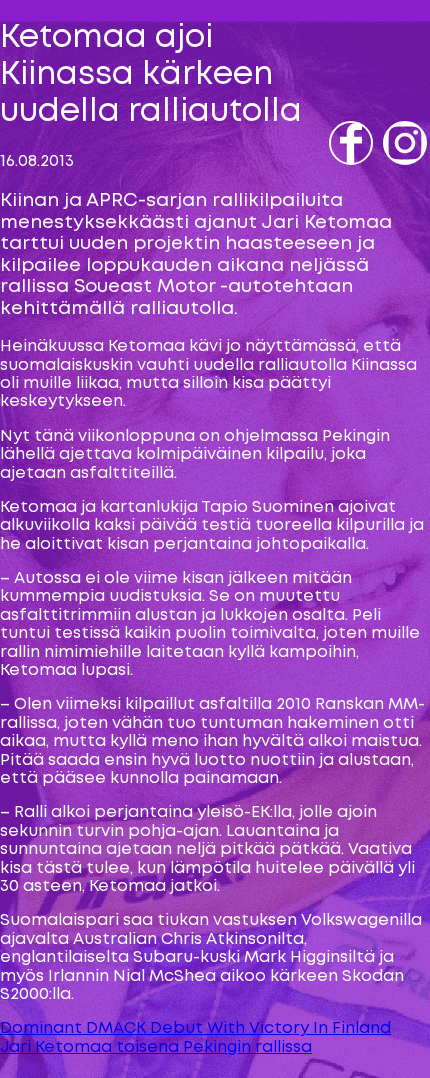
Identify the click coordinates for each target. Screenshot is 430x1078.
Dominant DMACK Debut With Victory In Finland (195, 1028)
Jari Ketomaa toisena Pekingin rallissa (156, 1047)
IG (394, 171)
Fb (341, 171)
